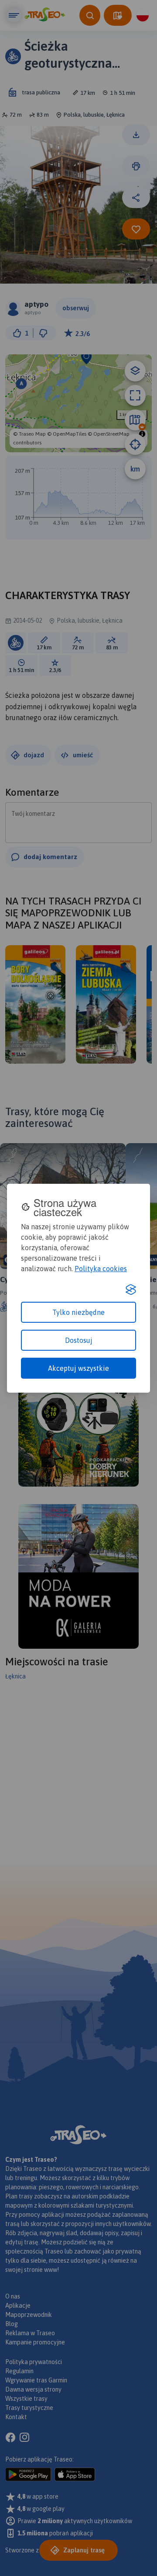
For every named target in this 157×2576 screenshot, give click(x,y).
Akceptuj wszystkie (78, 1368)
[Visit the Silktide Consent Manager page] (131, 1290)
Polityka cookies (101, 1269)
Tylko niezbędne (78, 1312)
